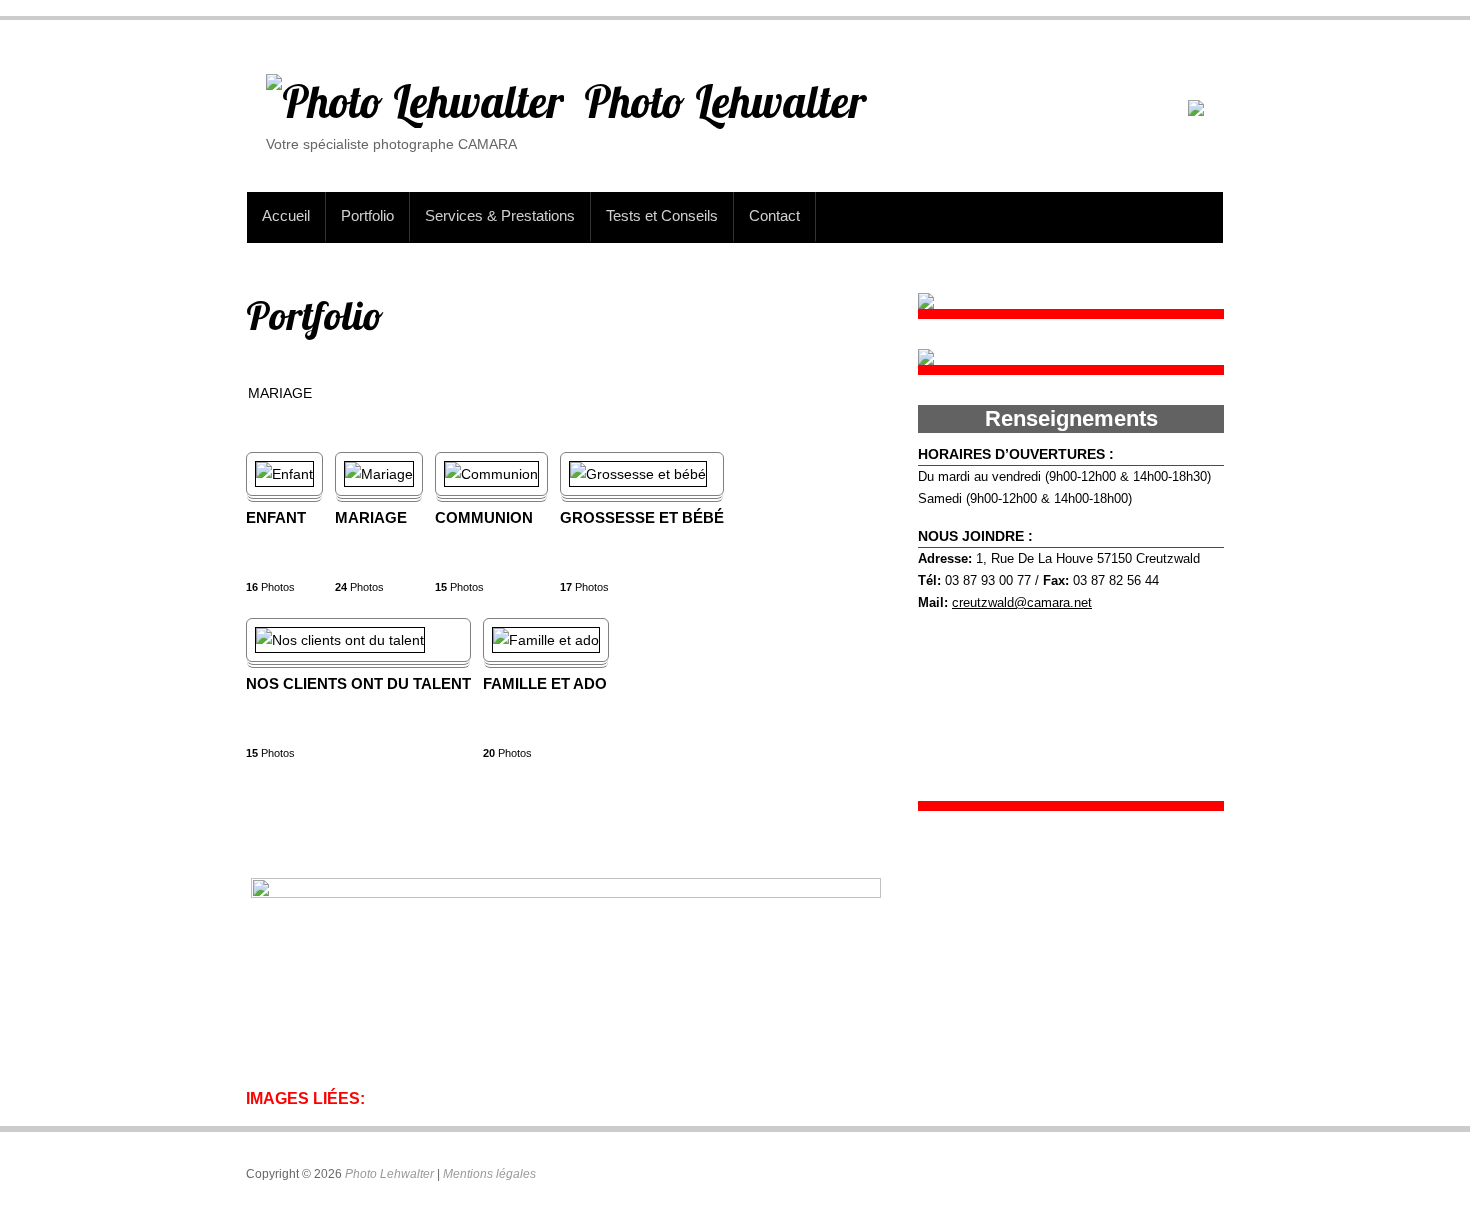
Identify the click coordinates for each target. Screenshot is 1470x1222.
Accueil (286, 215)
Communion (484, 517)
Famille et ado (545, 683)
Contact (774, 215)
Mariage (371, 517)
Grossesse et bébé (642, 517)
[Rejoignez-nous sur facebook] (926, 304)
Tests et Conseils (662, 215)
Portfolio (367, 215)
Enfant (276, 517)
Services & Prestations (500, 215)
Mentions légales (489, 1174)
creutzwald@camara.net (1022, 602)
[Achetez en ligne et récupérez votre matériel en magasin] (1196, 111)
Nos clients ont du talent (358, 683)
